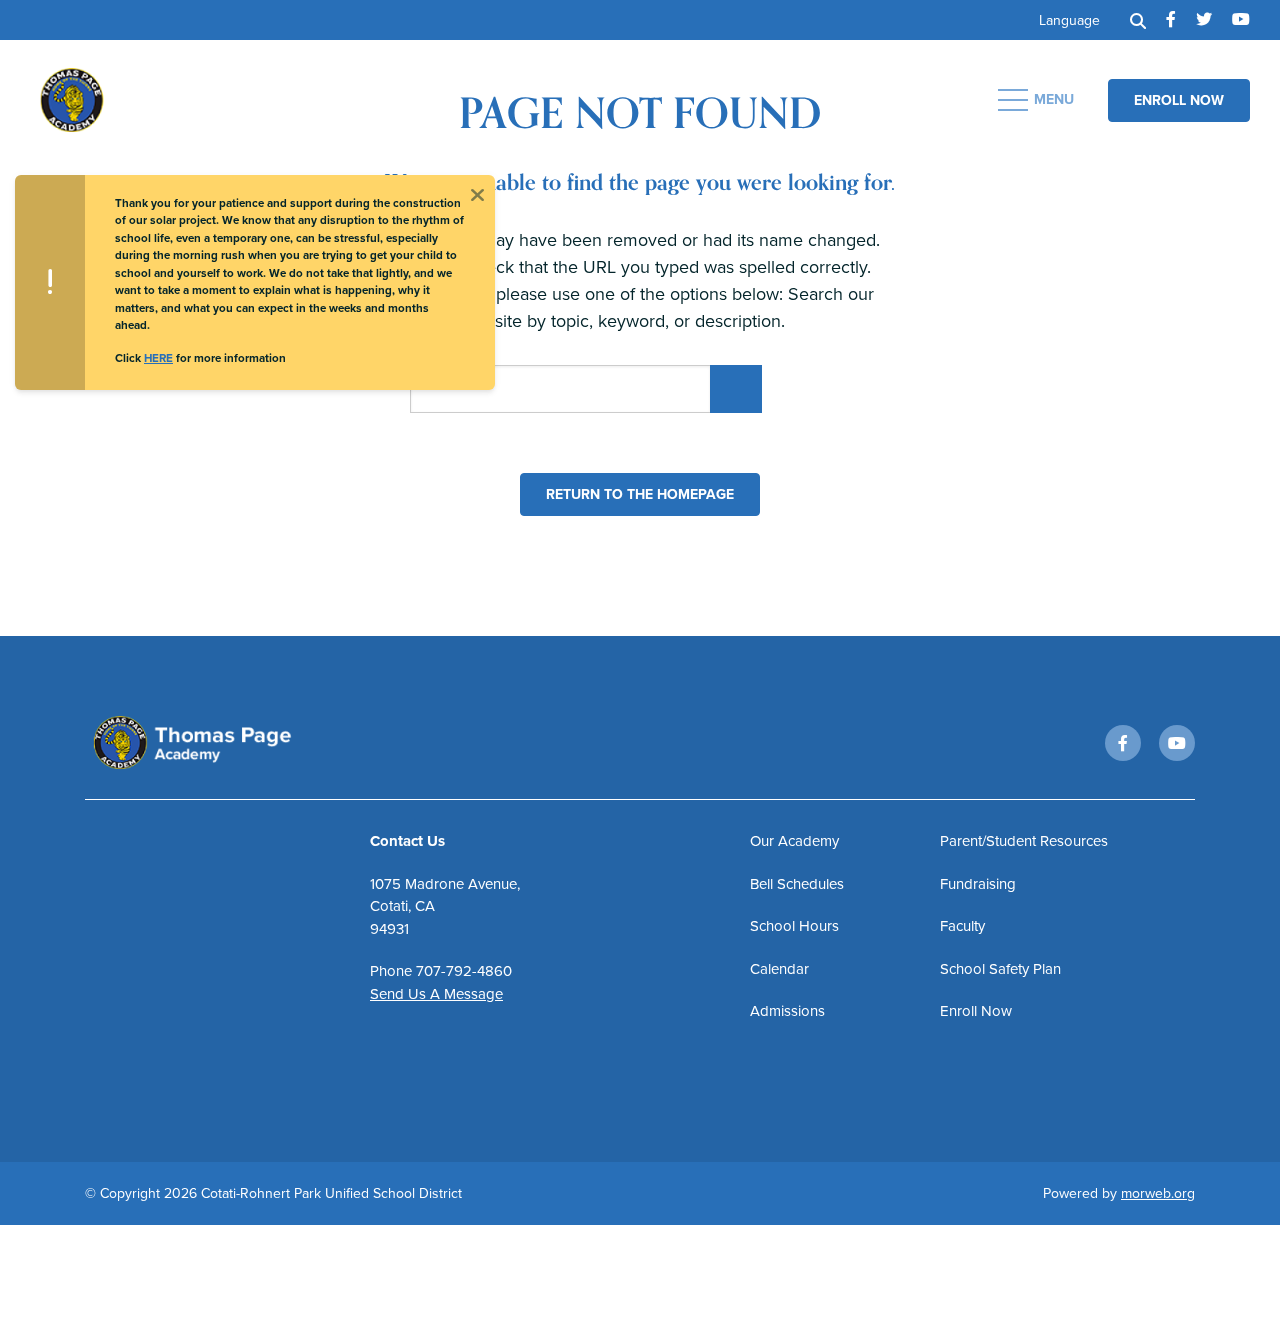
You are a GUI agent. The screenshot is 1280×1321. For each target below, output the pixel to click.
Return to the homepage (640, 494)
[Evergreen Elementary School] (216, 743)
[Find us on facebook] (1171, 20)
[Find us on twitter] (1204, 20)
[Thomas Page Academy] (185, 98)
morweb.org (1158, 1193)
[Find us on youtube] (1241, 20)
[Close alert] (477, 193)
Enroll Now (1179, 100)
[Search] (1138, 20)
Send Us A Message (436, 994)
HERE (158, 358)
